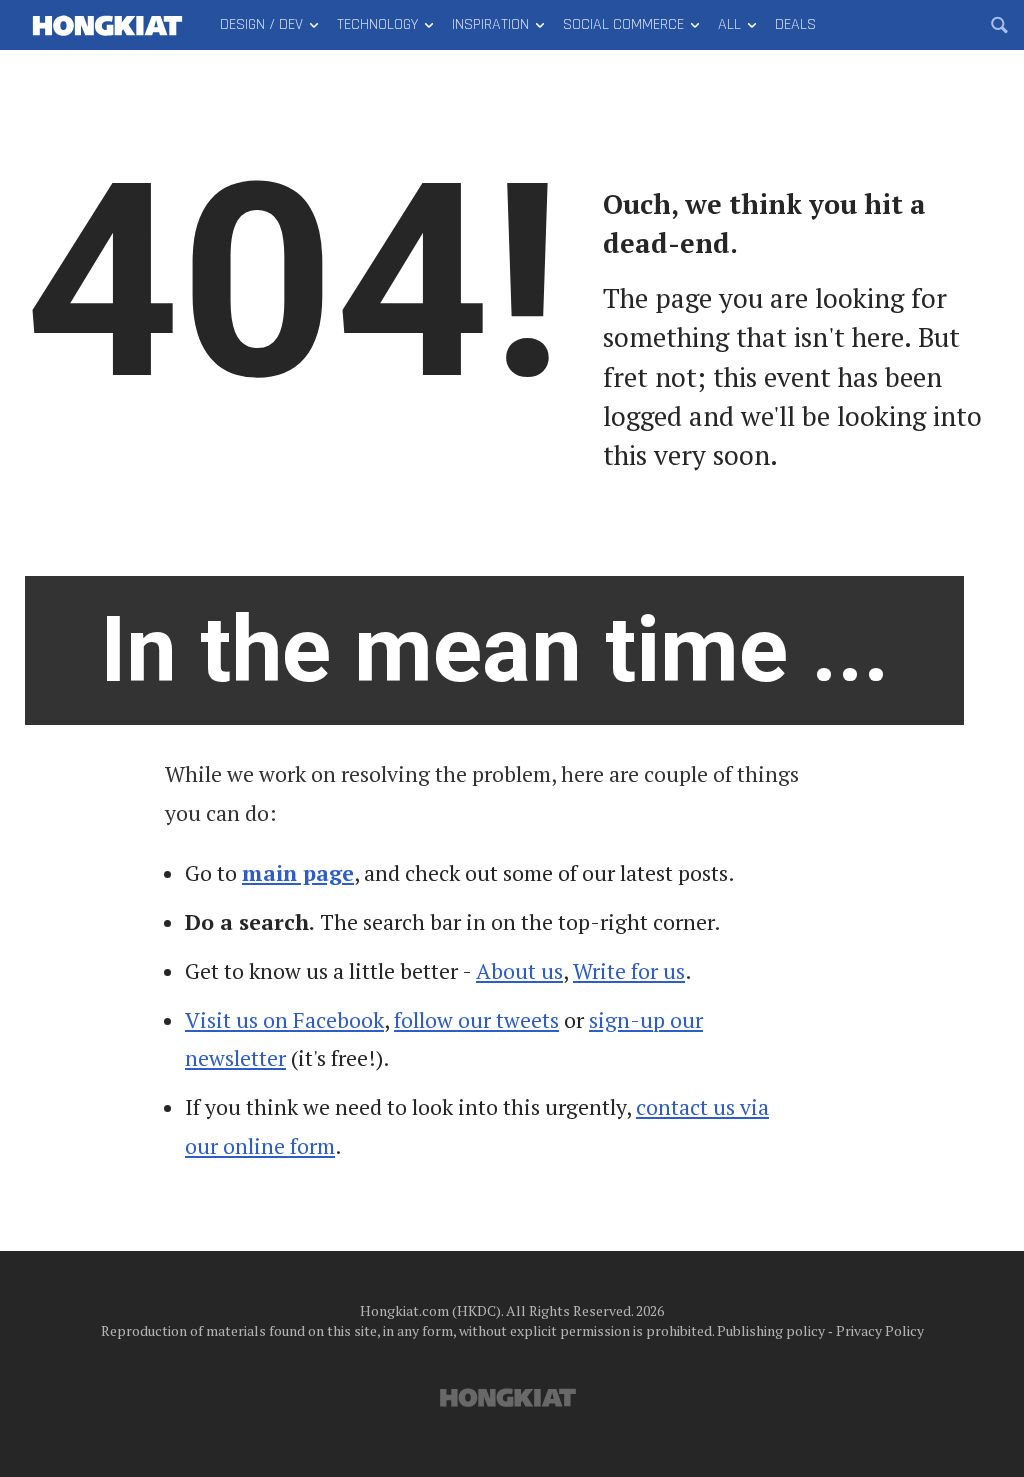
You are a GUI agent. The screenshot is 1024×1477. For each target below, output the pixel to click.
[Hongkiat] (107, 25)
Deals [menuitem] (795, 24)
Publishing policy (771, 1330)
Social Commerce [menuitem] (623, 24)
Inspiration (490, 24)
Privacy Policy (880, 1330)
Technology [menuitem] (377, 24)
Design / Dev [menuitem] (261, 24)
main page (298, 873)
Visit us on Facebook (284, 1020)
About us (519, 971)
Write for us (629, 971)
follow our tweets (476, 1020)
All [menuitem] (729, 24)
